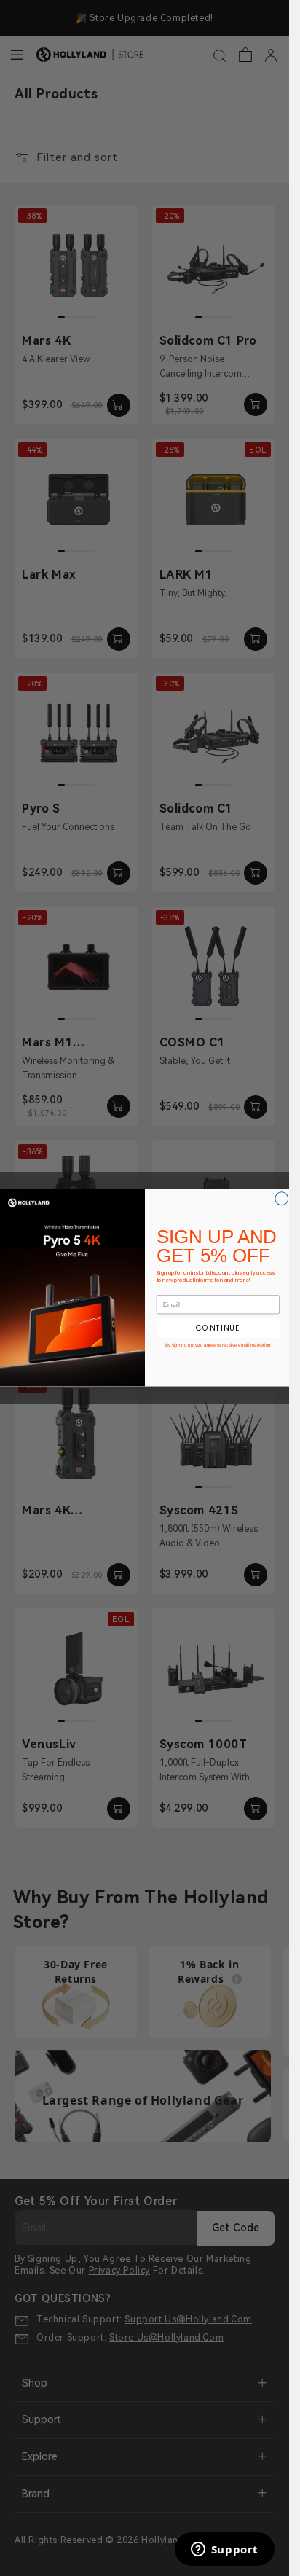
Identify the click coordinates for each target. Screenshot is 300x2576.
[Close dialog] (281, 1199)
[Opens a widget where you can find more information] (224, 2550)
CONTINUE (218, 1328)
